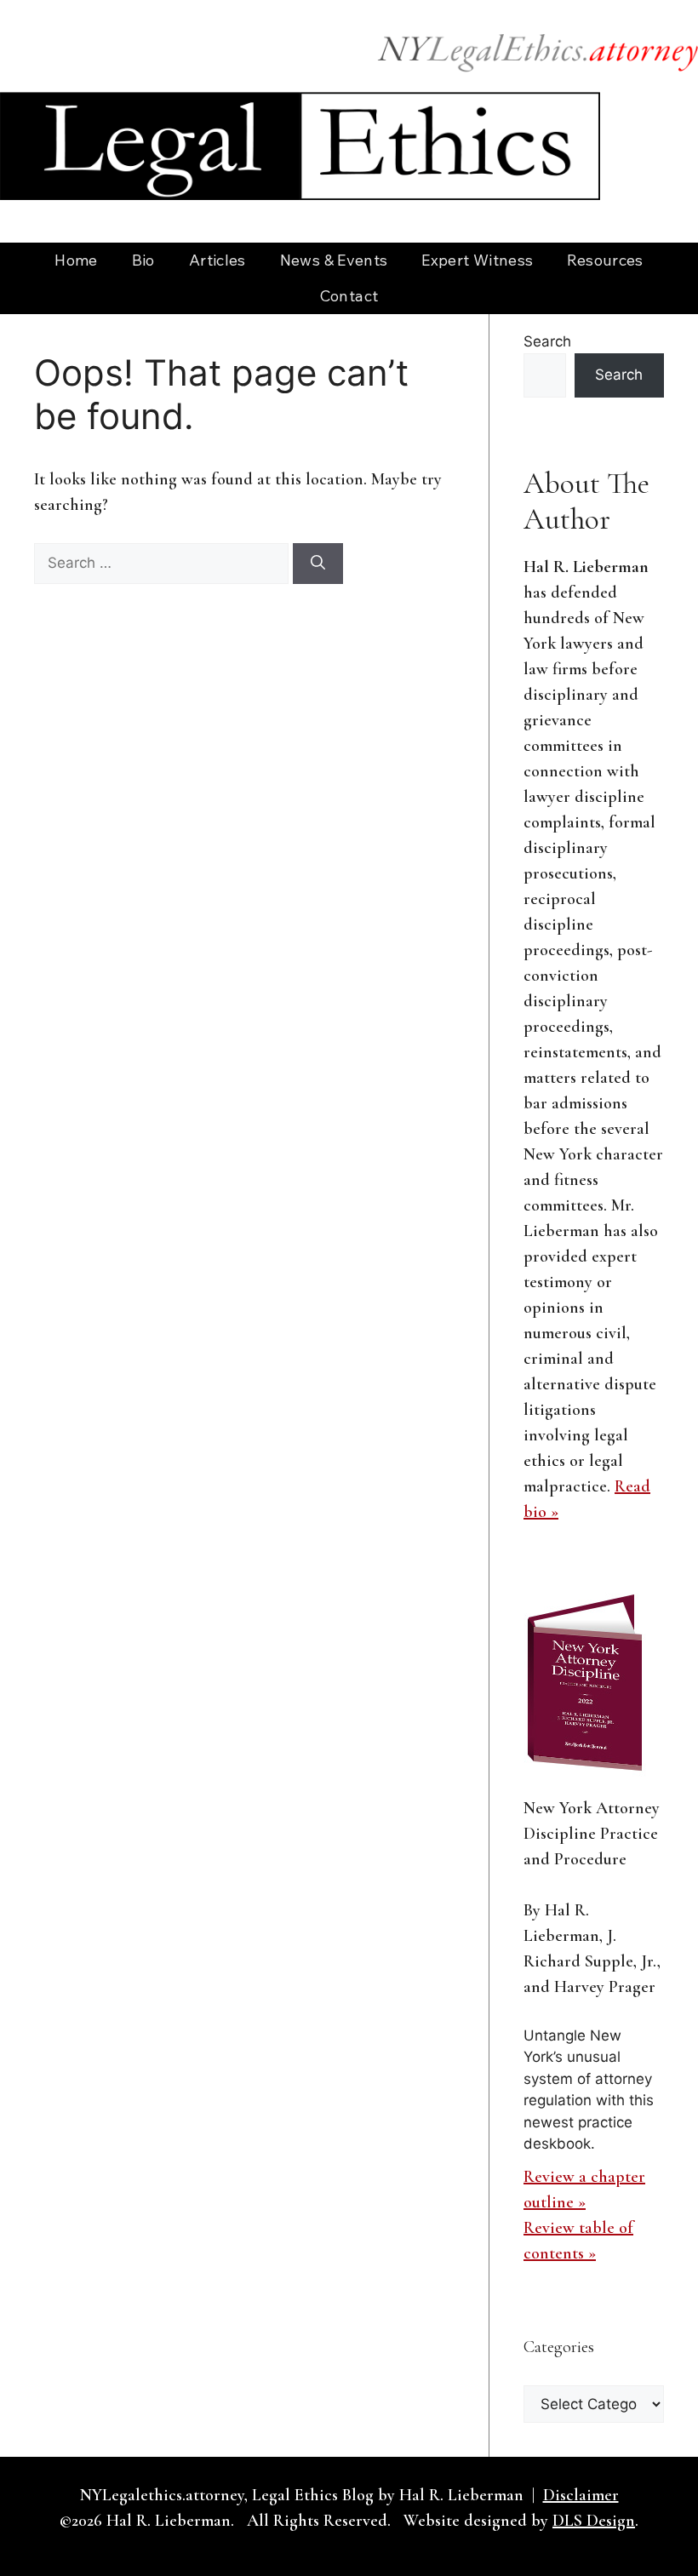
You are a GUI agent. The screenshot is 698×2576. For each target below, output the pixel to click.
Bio (143, 260)
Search (547, 341)
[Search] (318, 564)
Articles (217, 260)
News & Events (334, 260)
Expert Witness (477, 260)
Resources (605, 260)
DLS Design (594, 2521)
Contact (349, 296)
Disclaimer (581, 2495)
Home (76, 260)
